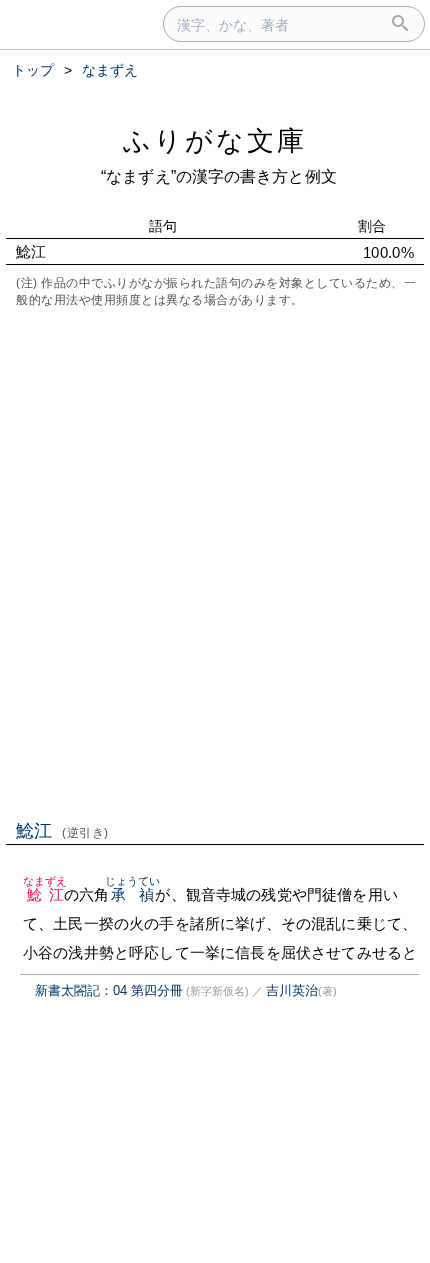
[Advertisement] (215, 562)
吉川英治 (292, 990)
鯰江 (62, 831)
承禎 (133, 894)
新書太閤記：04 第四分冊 (109, 990)
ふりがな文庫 (215, 140)
